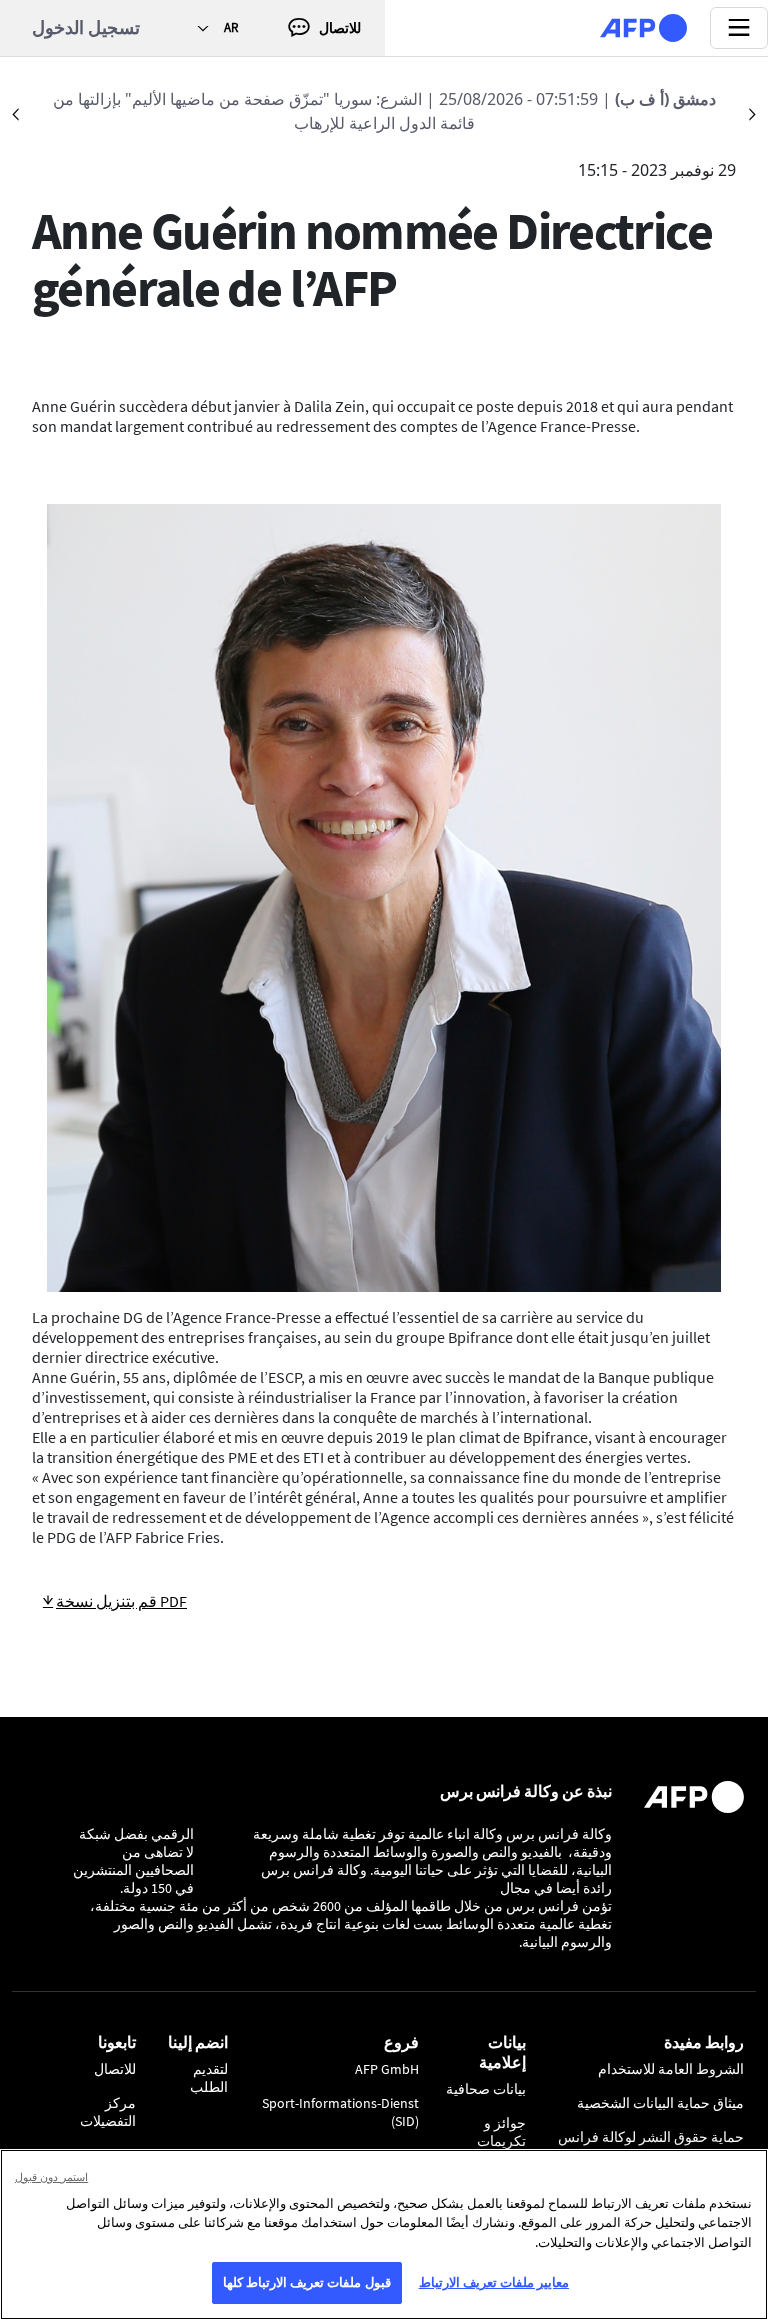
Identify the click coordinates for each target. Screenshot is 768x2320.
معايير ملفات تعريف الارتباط (494, 2282)
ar (231, 27)
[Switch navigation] (739, 28)
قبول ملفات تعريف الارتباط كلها (307, 2282)
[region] (384, 2234)
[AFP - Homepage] (643, 28)
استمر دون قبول (51, 2176)
